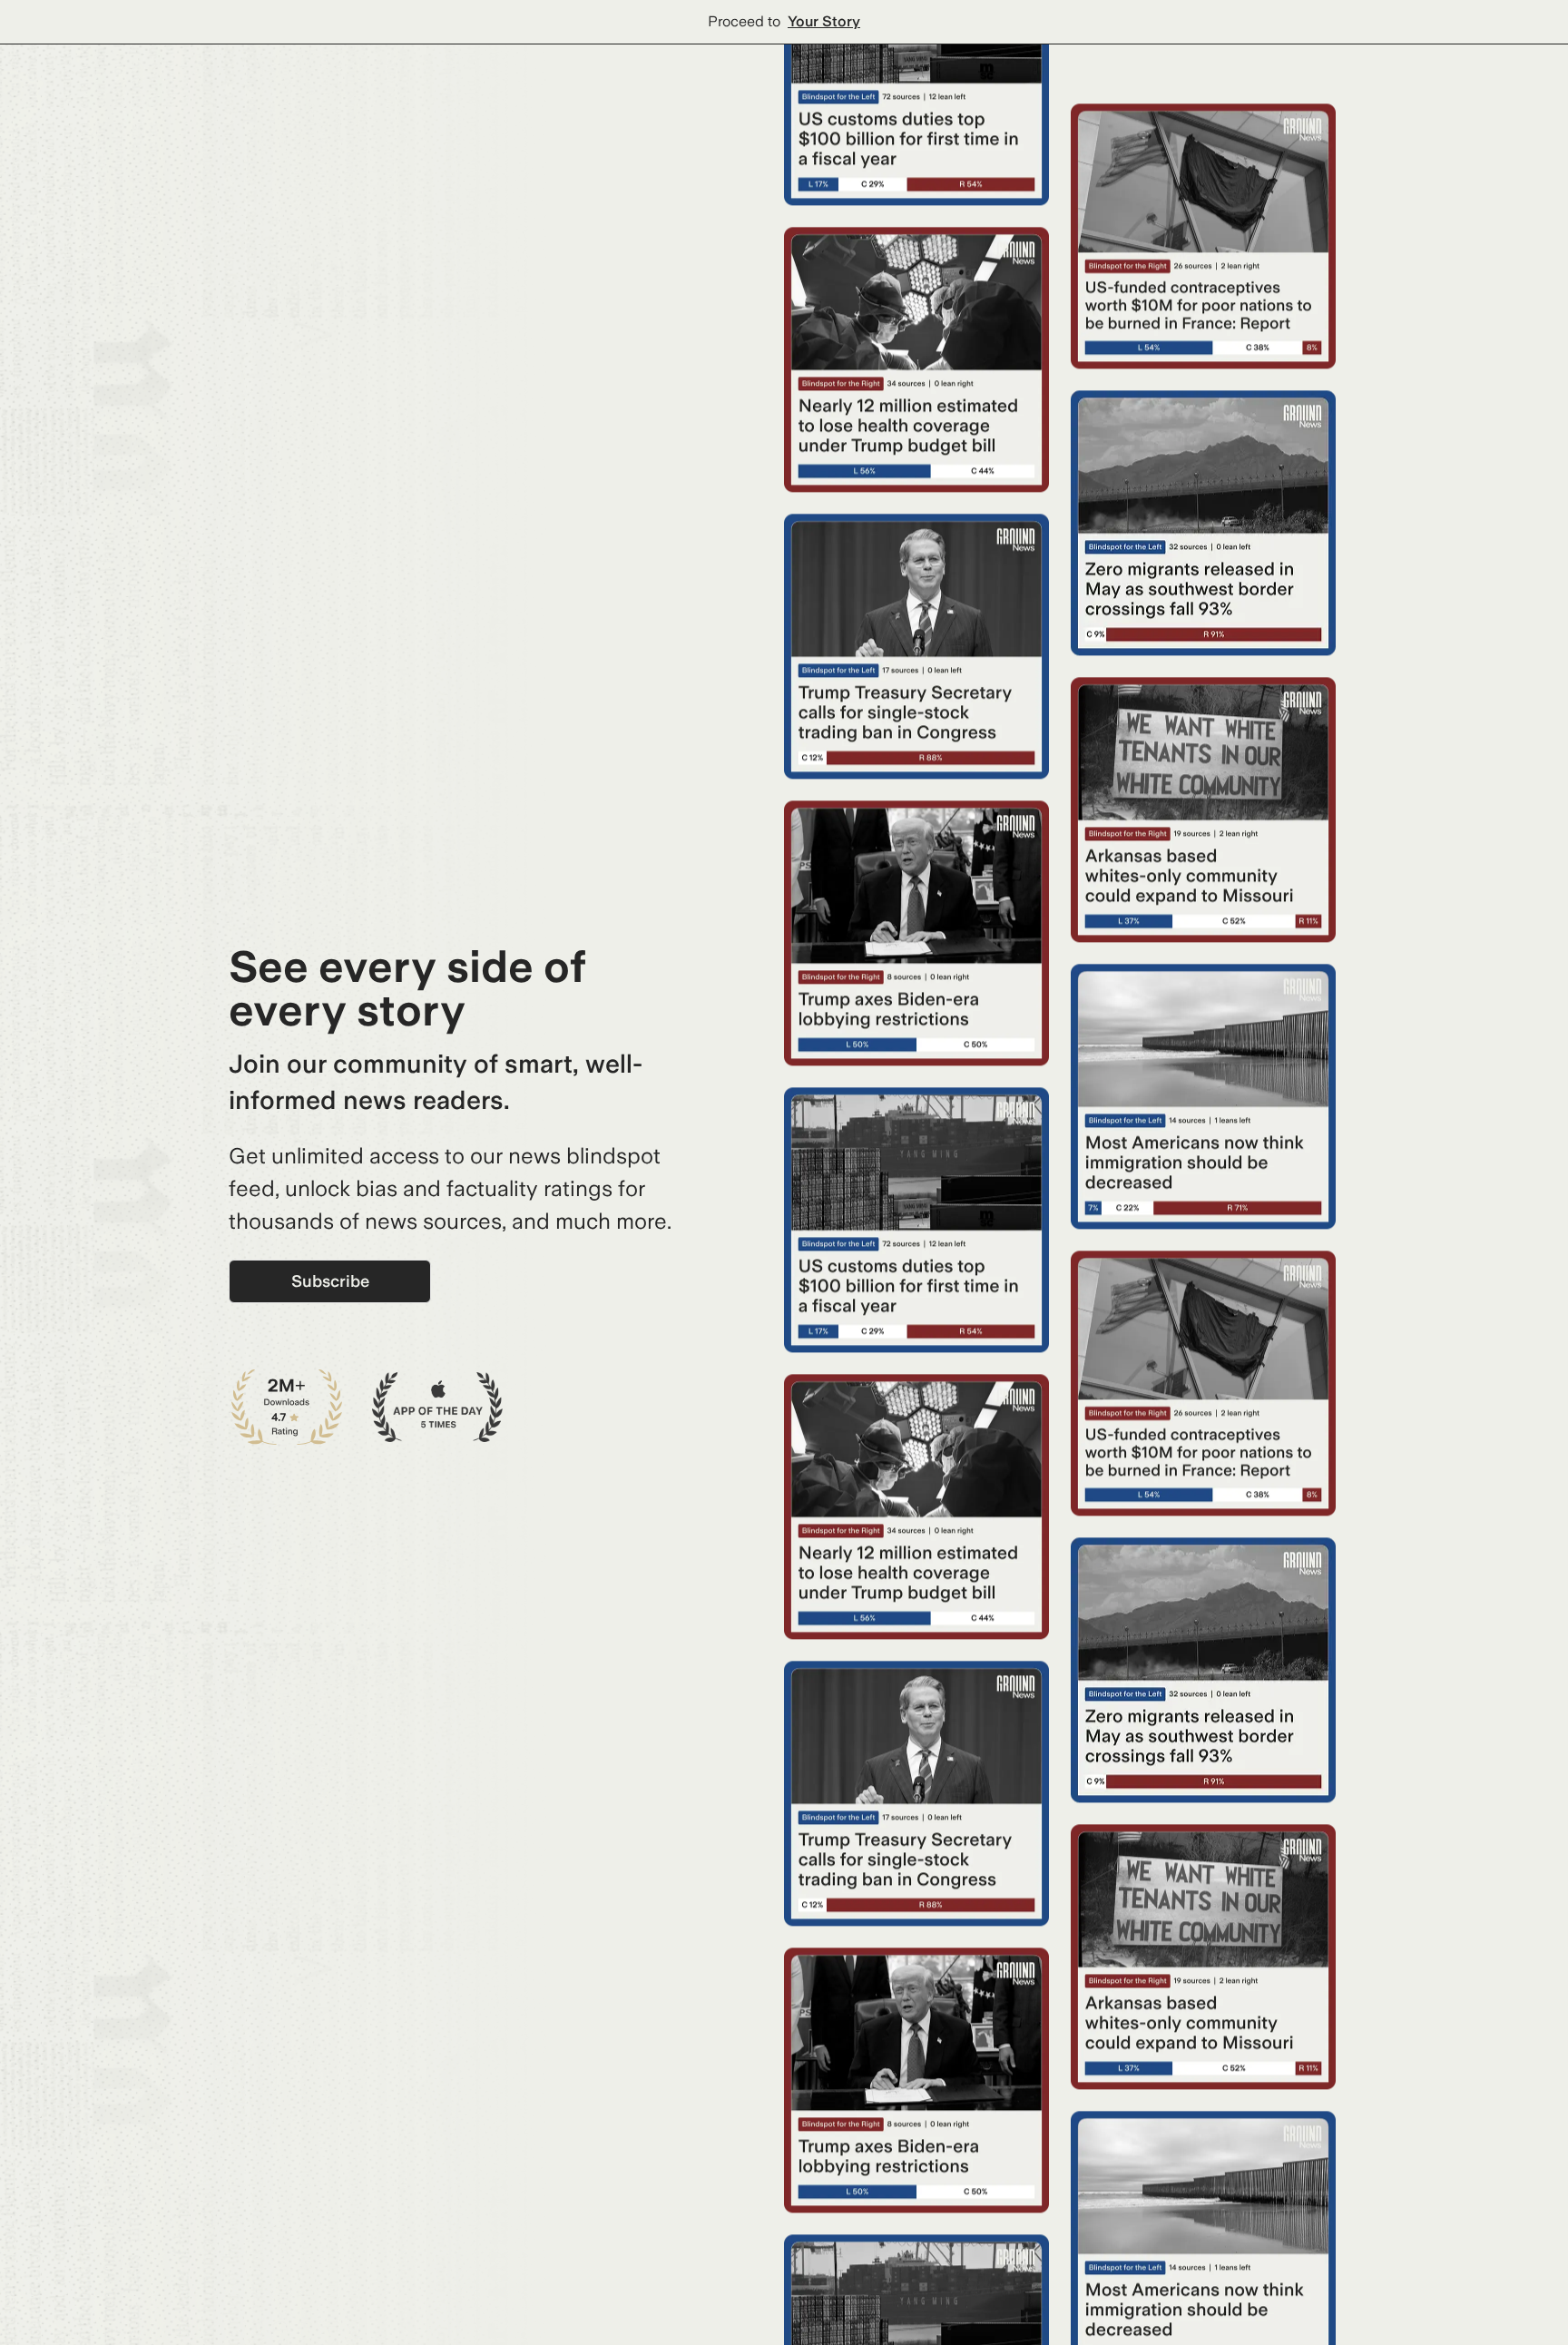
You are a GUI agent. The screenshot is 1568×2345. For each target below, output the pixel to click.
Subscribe (330, 1281)
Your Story (824, 21)
